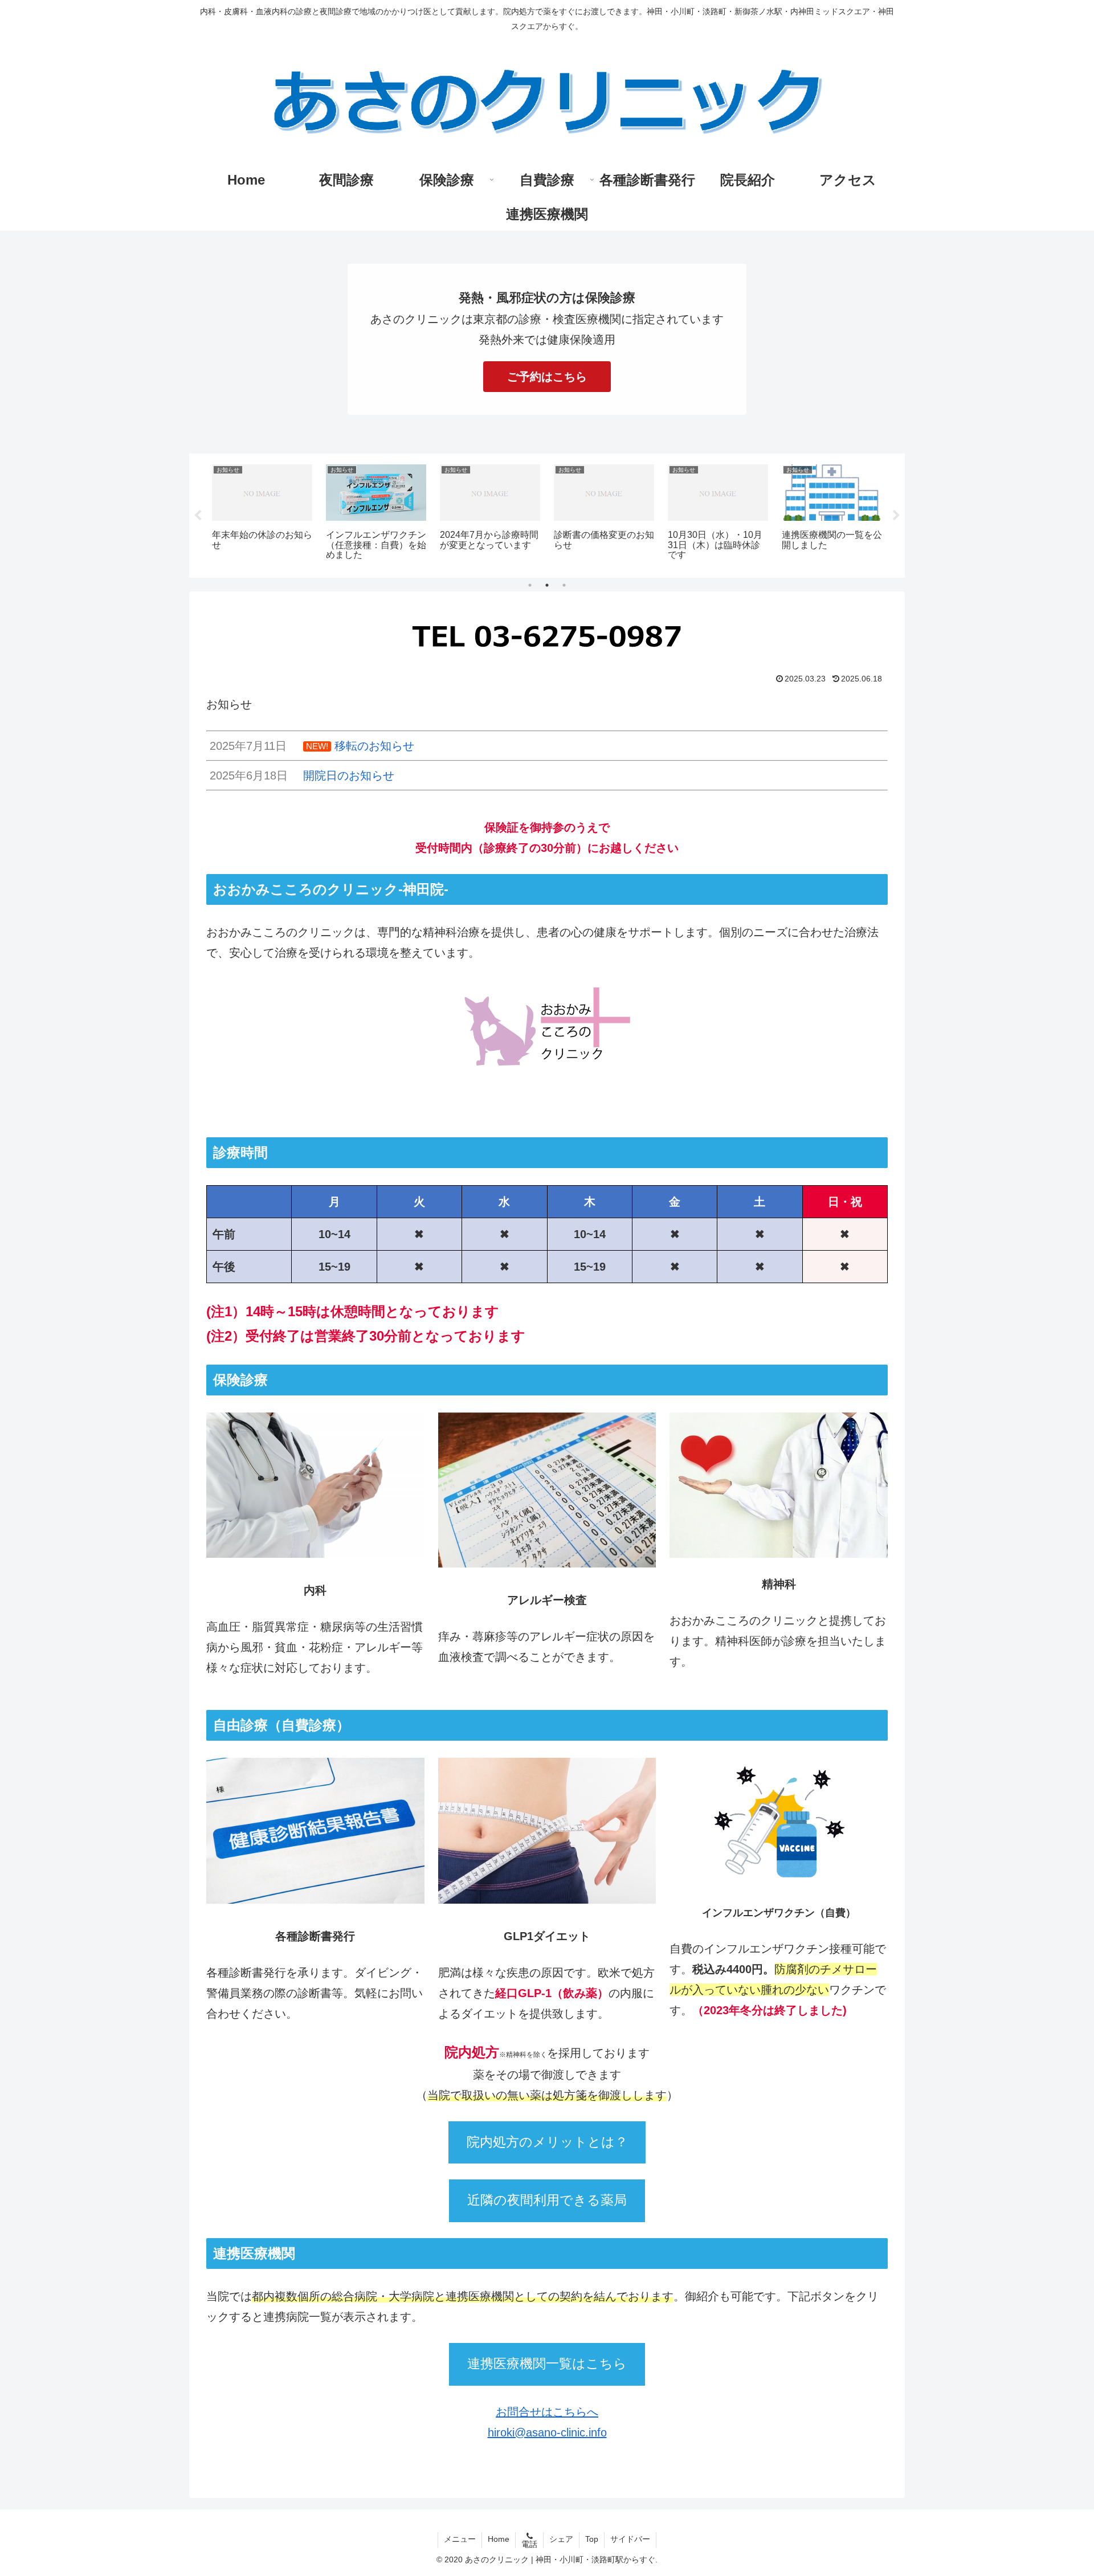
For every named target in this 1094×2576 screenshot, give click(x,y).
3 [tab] (564, 585)
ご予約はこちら (547, 377)
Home (499, 2539)
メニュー (460, 2539)
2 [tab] (547, 585)
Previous (198, 516)
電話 (529, 2544)
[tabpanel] (262, 514)
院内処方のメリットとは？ (547, 2142)
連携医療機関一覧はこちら (547, 2364)
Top (592, 2539)
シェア (561, 2539)
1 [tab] (530, 585)
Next (896, 516)
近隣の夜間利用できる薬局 (547, 2200)
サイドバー (630, 2539)
